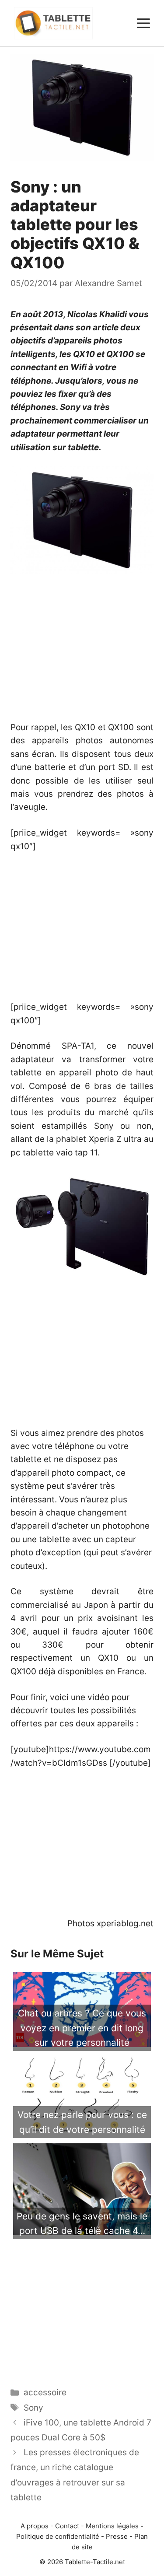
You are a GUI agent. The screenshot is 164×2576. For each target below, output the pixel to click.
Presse (117, 2536)
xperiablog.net (125, 1923)
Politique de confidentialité (58, 2536)
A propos (35, 2526)
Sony (33, 2408)
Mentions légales (112, 2526)
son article (97, 327)
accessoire (45, 2392)
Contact (67, 2526)
